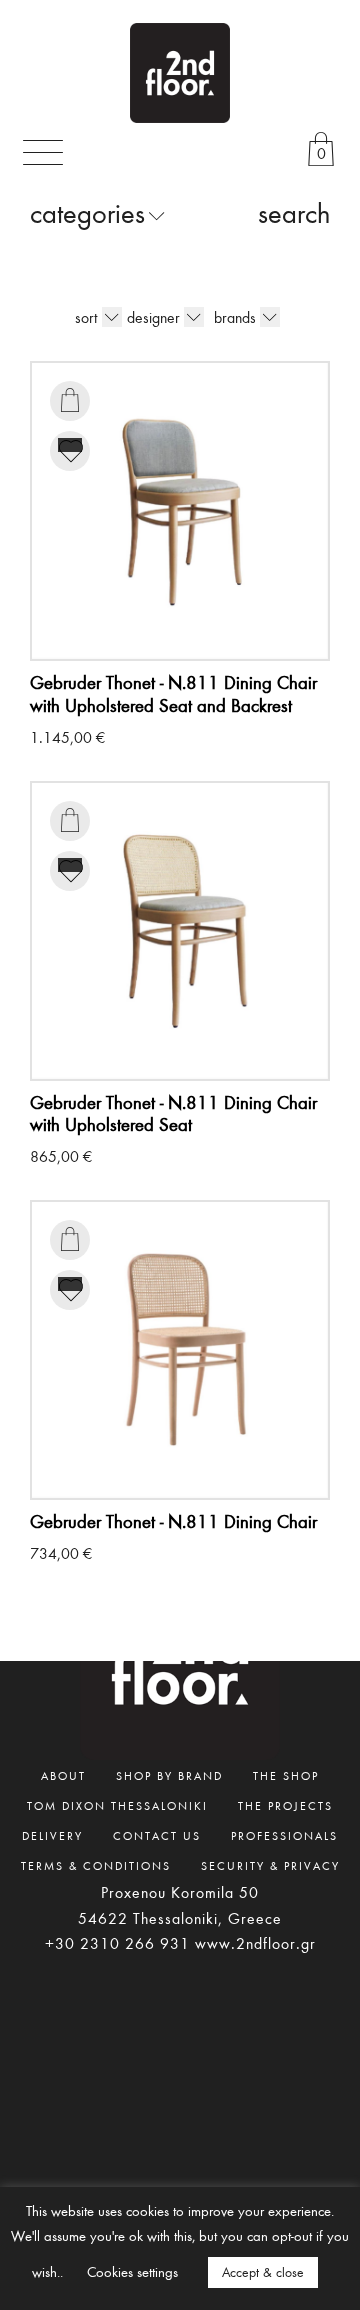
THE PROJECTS (285, 1805)
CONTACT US (157, 1835)
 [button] (70, 400)
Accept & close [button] (263, 2272)
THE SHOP (286, 1775)
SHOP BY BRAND (169, 1775)
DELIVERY (52, 1835)
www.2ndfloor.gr (255, 1943)
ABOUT (63, 1775)
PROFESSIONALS (284, 1835)
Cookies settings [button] (132, 2271)
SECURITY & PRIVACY (270, 1865)
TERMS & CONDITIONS (96, 1865)
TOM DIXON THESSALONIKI (117, 1805)
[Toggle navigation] (43, 152)
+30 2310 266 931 (117, 1943)
